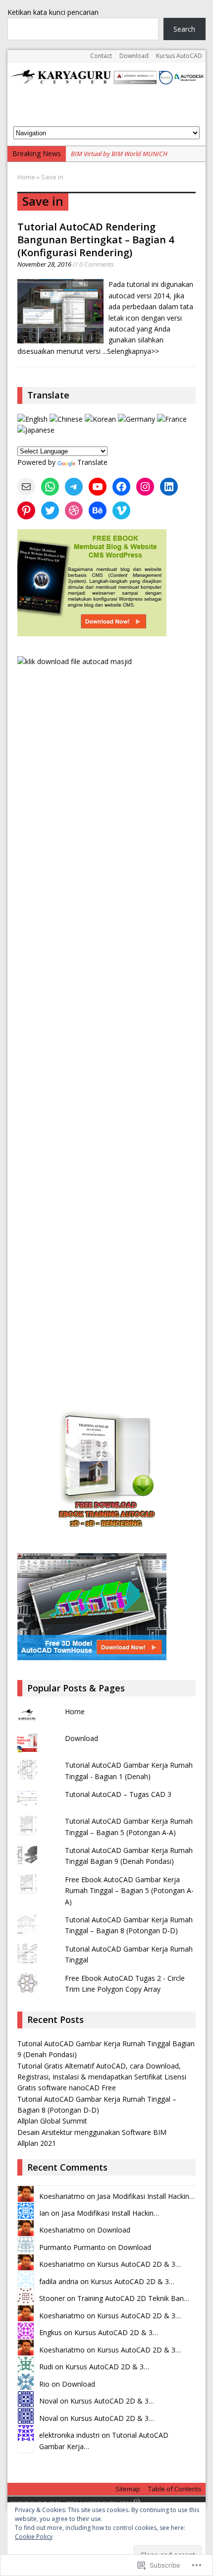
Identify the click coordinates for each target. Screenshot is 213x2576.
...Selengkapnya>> (131, 351)
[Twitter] (50, 510)
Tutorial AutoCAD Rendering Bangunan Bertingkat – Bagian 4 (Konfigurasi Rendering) (96, 240)
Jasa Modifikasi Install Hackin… (146, 2196)
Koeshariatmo (62, 2196)
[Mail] (26, 487)
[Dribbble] (74, 510)
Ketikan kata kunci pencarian (53, 12)
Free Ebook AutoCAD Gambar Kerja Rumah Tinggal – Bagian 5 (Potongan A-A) (129, 1891)
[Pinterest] (26, 510)
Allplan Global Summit (52, 2121)
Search (184, 29)
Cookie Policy (34, 2537)
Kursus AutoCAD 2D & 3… (139, 2264)
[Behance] (98, 510)
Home (75, 1711)
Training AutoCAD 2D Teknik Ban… (133, 2298)
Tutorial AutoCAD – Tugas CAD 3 (118, 1794)
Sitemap (128, 2489)
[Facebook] (121, 487)
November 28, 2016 (44, 264)
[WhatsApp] (50, 487)
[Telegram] (74, 487)
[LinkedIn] (169, 487)
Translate (92, 462)
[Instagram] (145, 487)
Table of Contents (175, 2489)
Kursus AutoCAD (179, 56)
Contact (101, 56)
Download (134, 56)
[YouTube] (98, 487)
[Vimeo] (121, 510)
